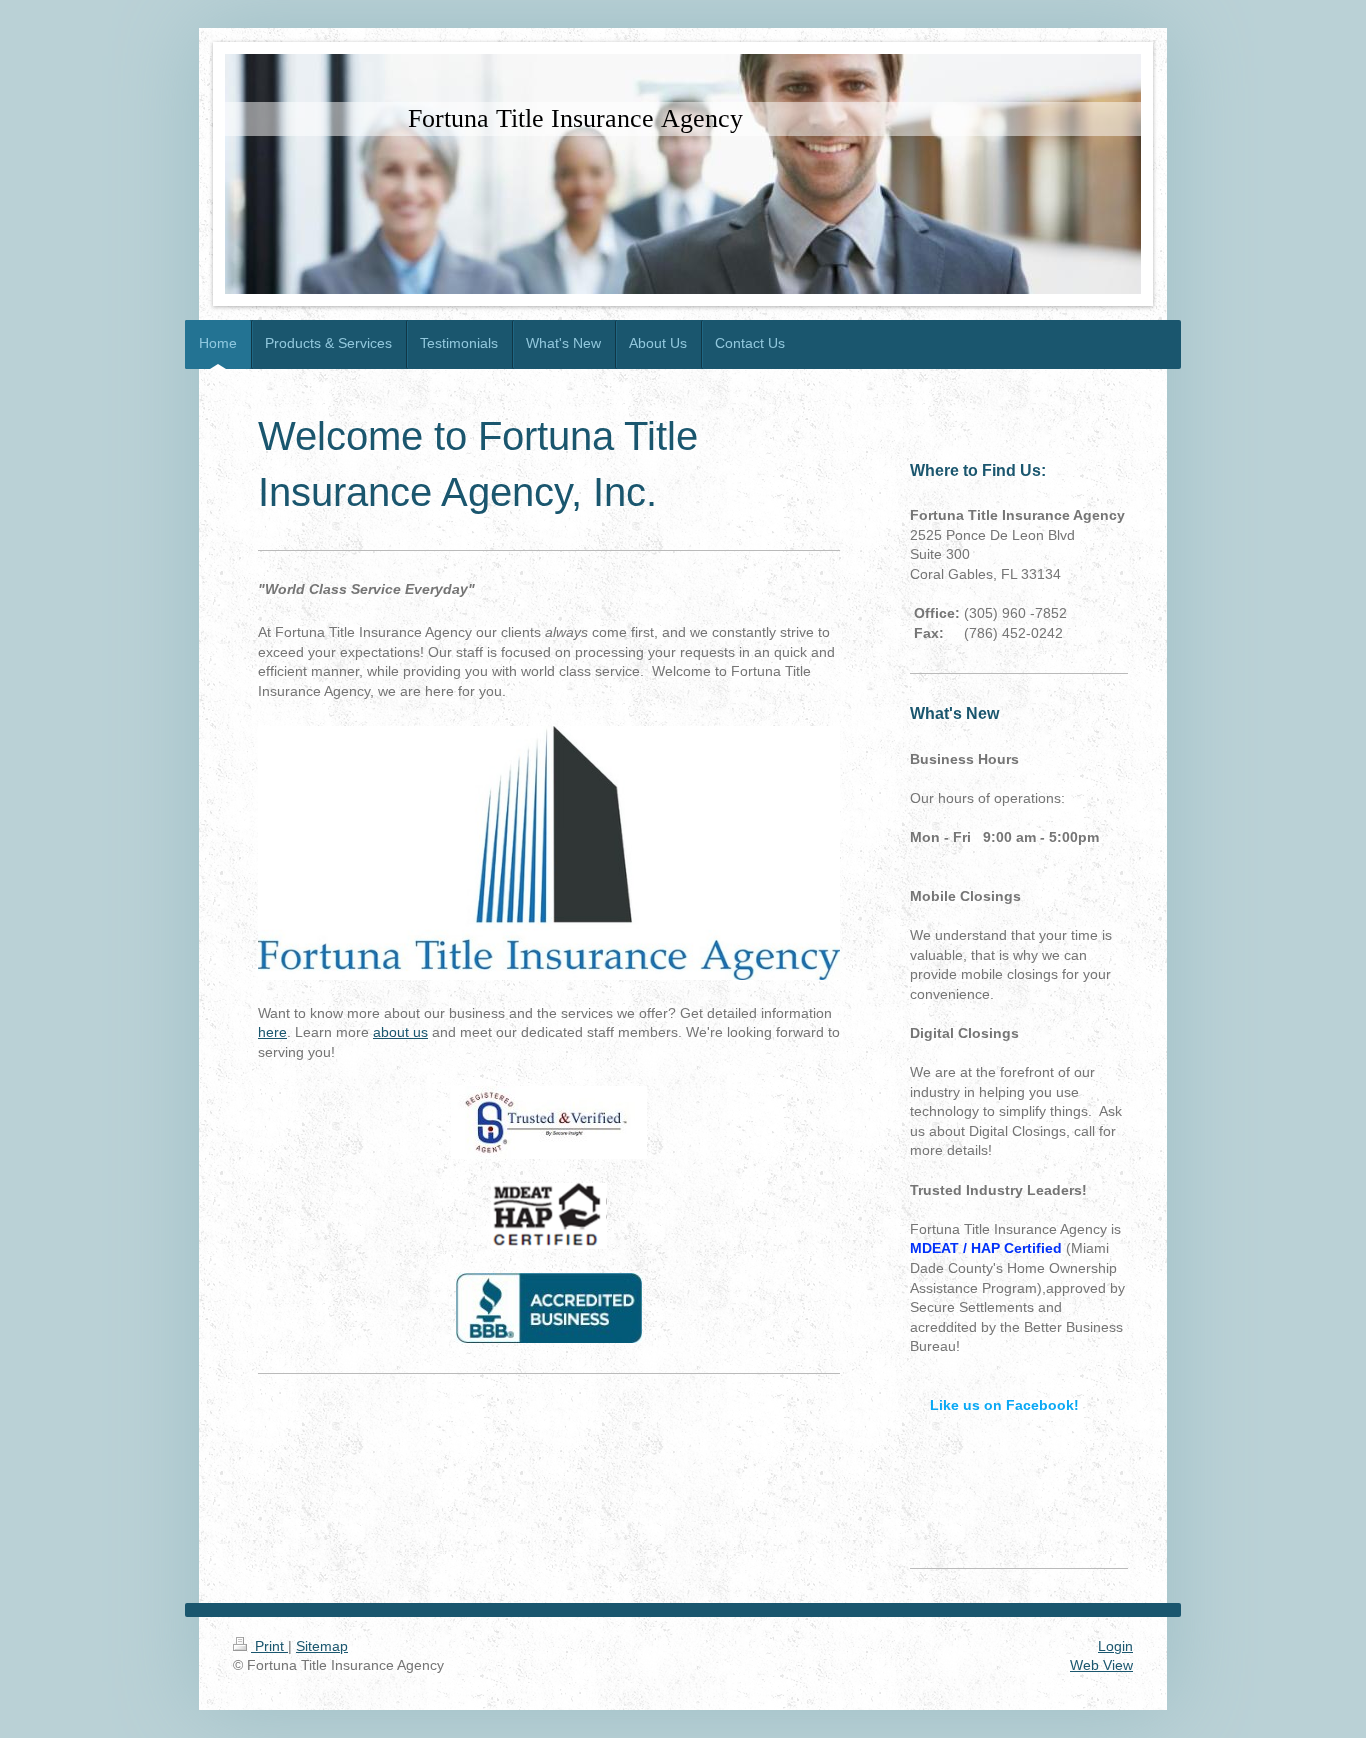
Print (269, 1646)
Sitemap (322, 1646)
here (272, 1032)
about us (400, 1032)
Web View (1101, 1665)
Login (1115, 1646)
